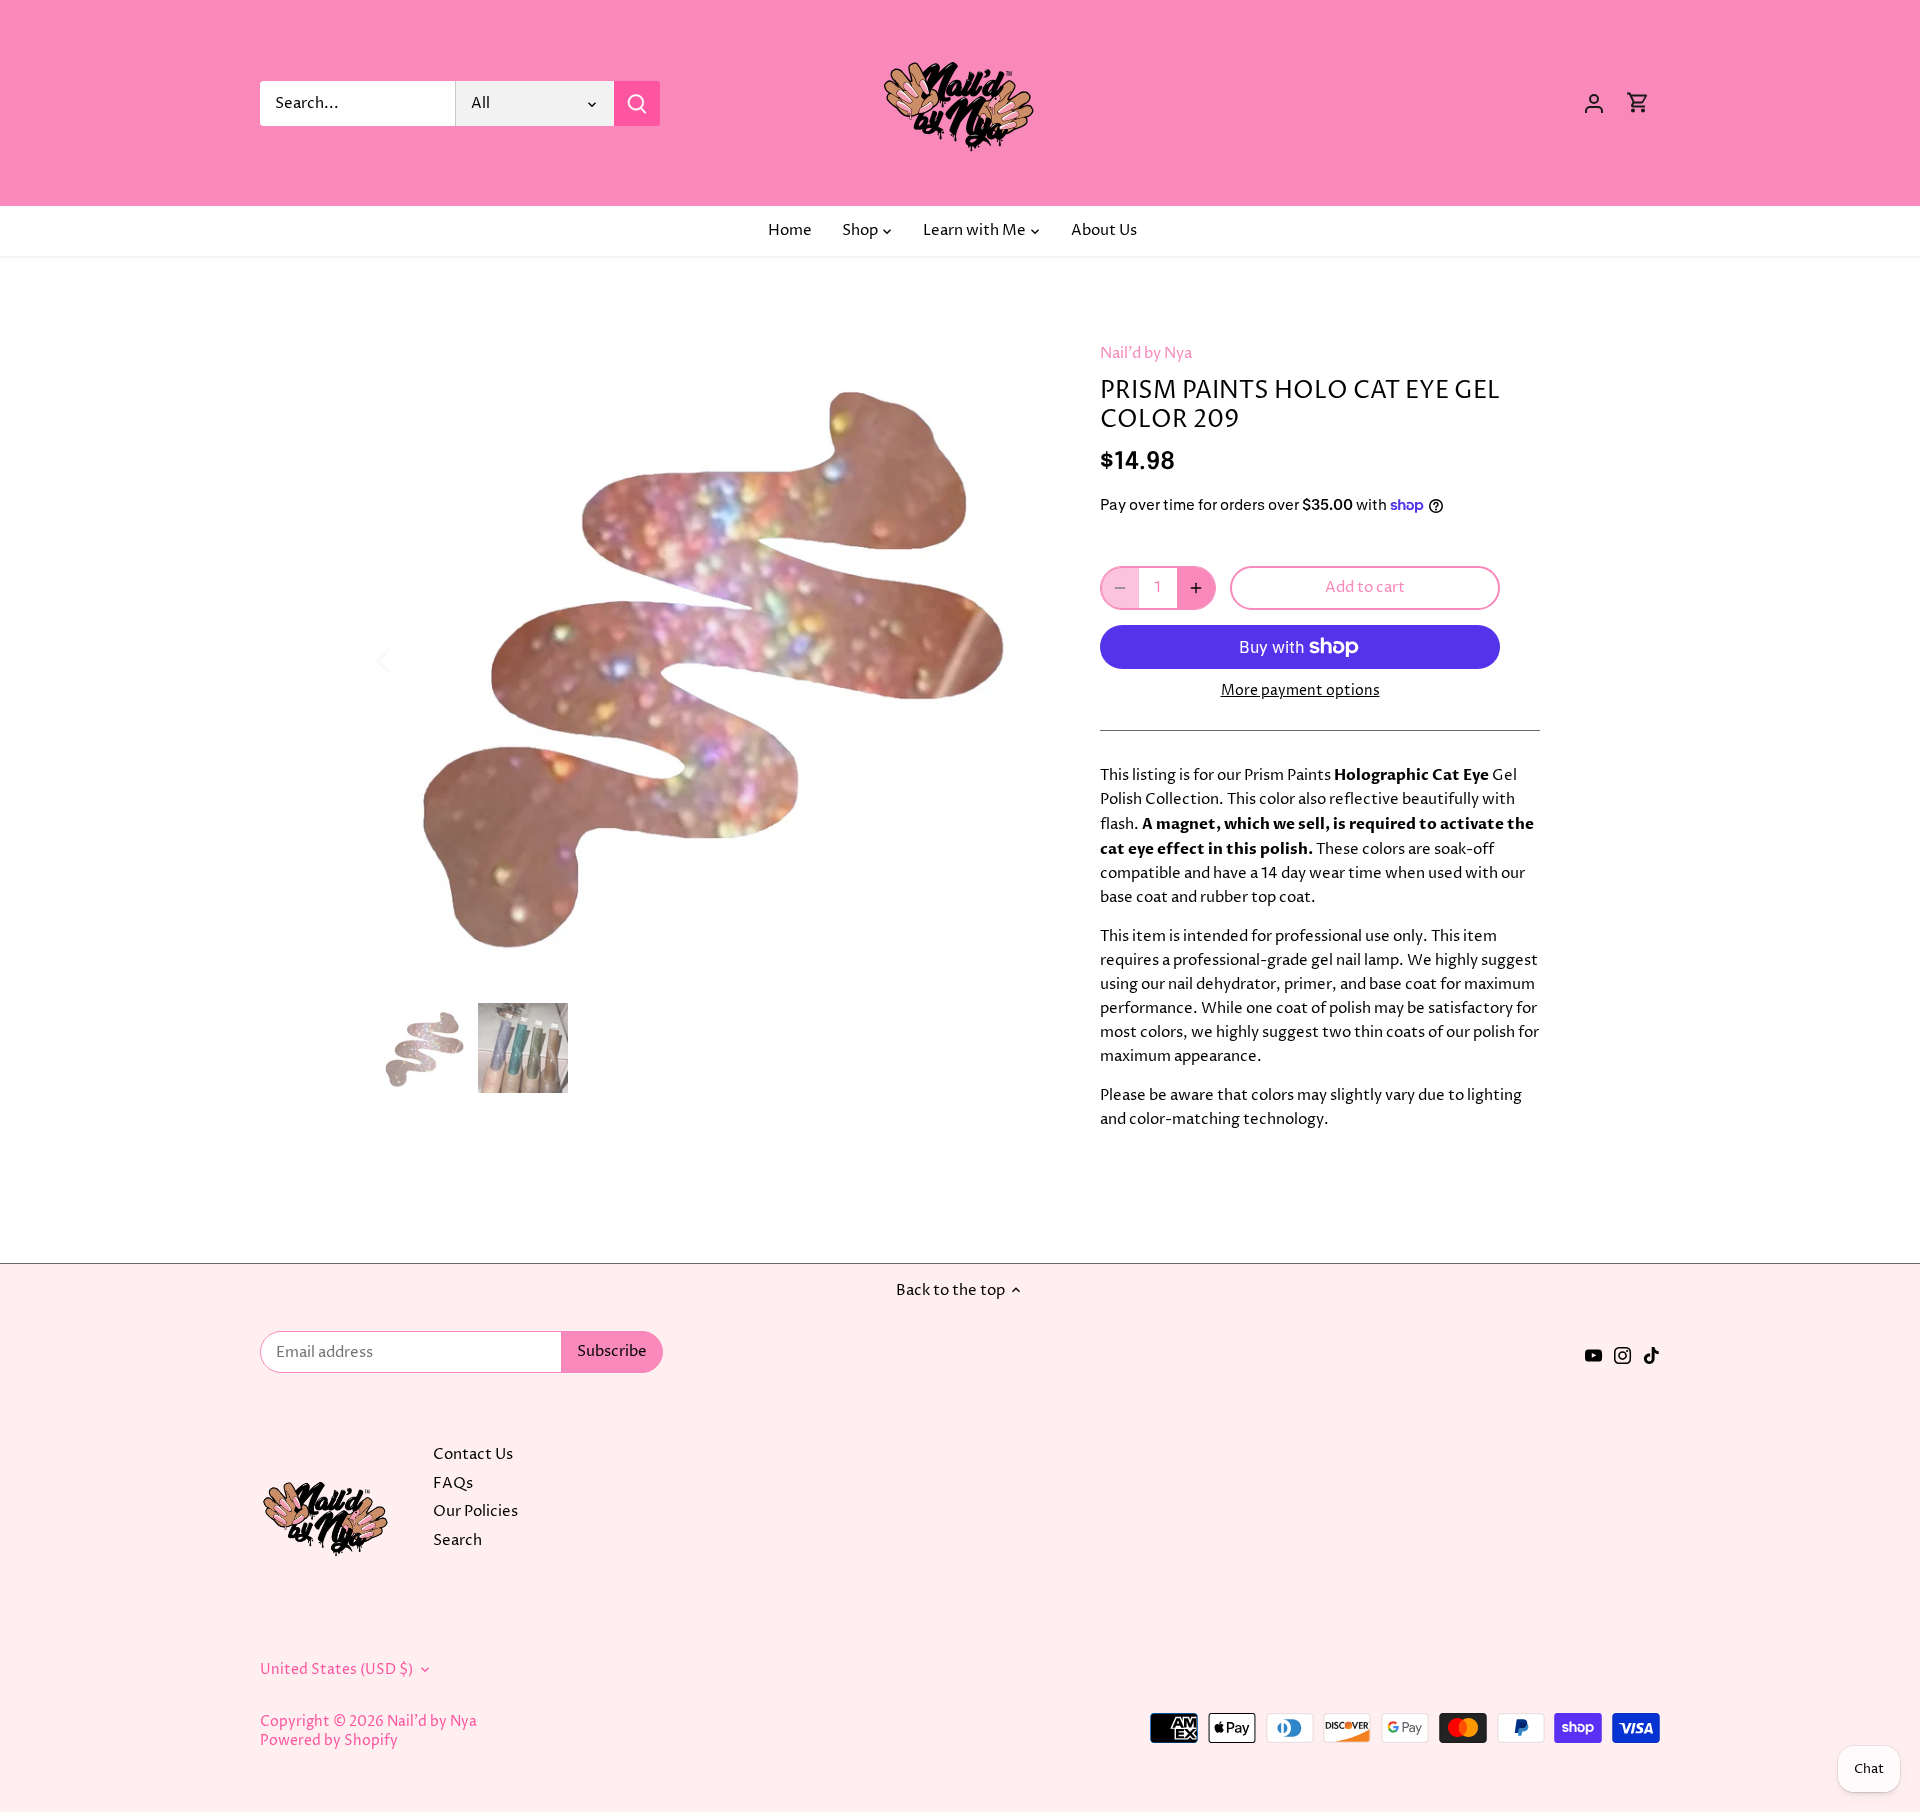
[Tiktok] (1651, 1355)
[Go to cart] (1638, 103)
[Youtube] (1593, 1355)
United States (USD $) (336, 1670)
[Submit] (637, 103)
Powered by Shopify (329, 1741)
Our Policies (475, 1511)
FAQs (453, 1483)
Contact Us (473, 1454)
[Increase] (1196, 588)
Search (457, 1540)
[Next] (1022, 659)
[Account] (1594, 103)
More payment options (1300, 690)
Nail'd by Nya (1146, 353)
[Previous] (410, 659)
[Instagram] (1622, 1355)
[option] (716, 659)
